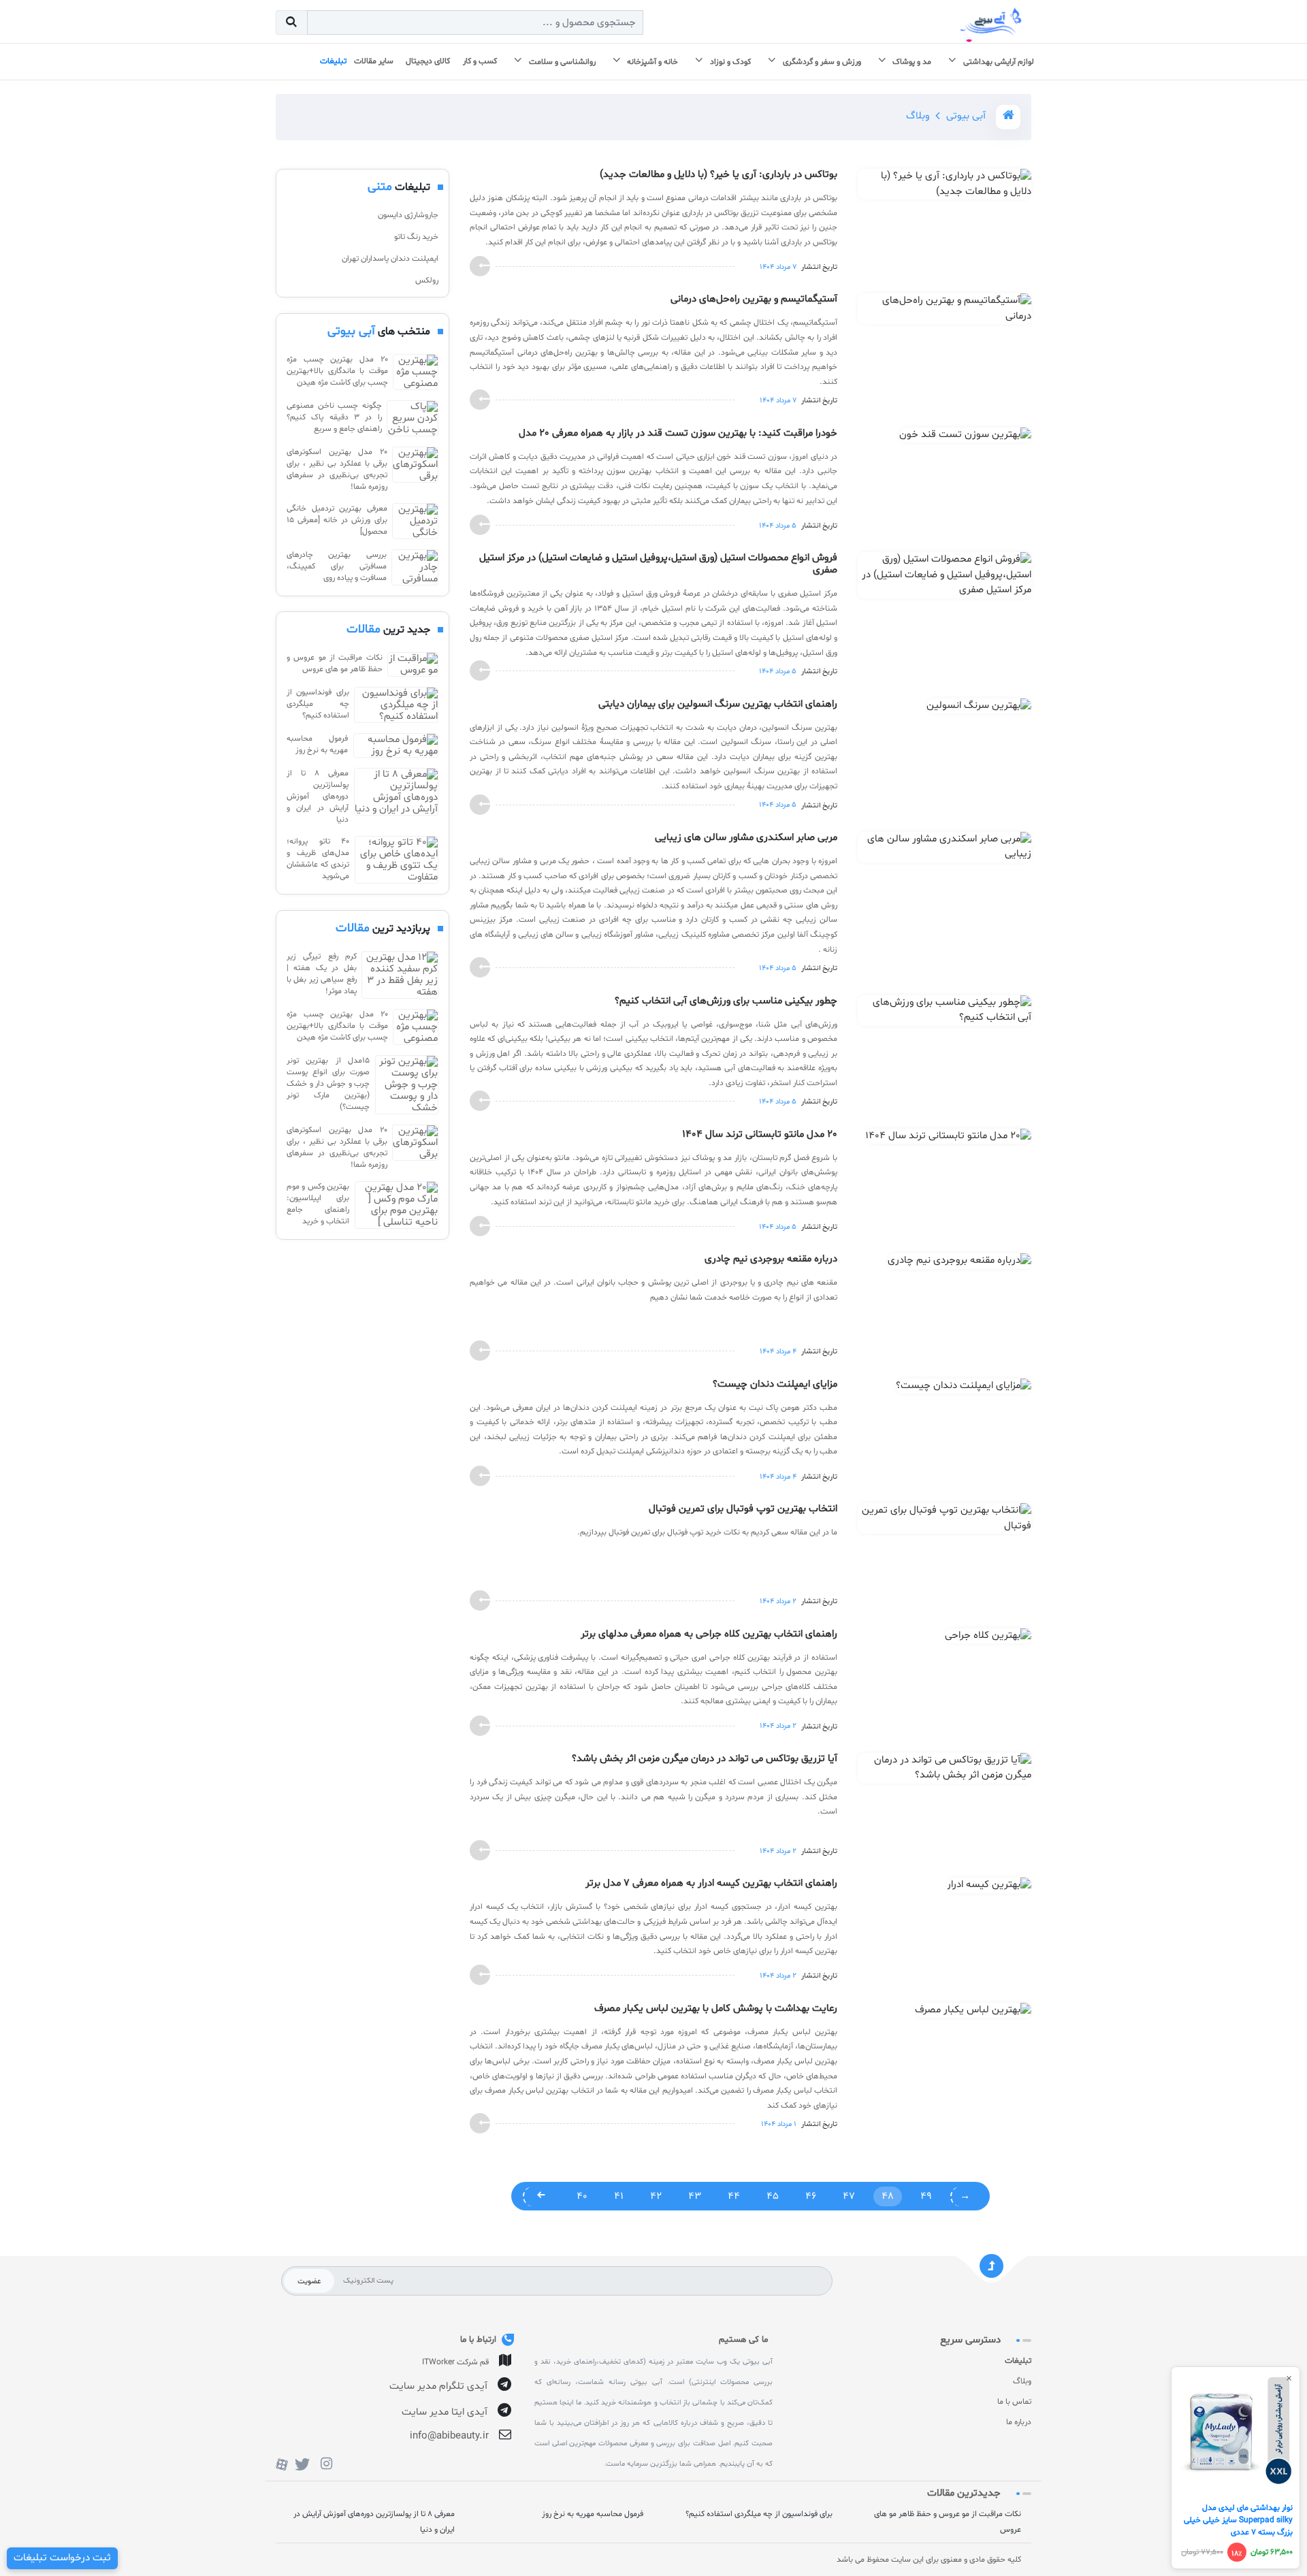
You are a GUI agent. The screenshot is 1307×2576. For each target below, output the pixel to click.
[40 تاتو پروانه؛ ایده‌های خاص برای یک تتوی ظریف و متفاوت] (397, 860)
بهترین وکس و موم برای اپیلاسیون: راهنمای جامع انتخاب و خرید (318, 1204)
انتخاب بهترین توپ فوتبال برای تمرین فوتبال (743, 1509)
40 (582, 2196)
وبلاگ (1022, 2381)
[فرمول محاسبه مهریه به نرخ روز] (396, 745)
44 (734, 2196)
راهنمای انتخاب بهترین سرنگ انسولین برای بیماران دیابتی (718, 705)
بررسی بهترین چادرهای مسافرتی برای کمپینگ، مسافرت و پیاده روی (337, 566)
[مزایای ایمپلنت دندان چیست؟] (964, 1389)
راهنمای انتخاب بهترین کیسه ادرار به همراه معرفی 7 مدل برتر (711, 1884)
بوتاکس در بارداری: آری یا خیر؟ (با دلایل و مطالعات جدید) (719, 175)
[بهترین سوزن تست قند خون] (965, 438)
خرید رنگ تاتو (416, 237)
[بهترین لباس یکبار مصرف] (973, 2013)
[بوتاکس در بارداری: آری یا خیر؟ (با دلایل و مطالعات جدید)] (945, 187)
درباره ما (1019, 2422)
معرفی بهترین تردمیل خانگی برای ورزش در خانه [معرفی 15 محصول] (337, 520)
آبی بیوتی (966, 116)
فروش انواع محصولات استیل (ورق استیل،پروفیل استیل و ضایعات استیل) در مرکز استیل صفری (658, 564)
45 (773, 2196)
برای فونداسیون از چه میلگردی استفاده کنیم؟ (318, 704)
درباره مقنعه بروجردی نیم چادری (771, 1259)
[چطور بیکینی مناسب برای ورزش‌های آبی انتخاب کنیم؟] (945, 1013)
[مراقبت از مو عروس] (413, 664)
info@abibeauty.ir (449, 2436)
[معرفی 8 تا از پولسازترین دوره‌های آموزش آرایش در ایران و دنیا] (396, 797)
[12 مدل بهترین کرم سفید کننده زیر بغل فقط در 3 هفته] (400, 975)
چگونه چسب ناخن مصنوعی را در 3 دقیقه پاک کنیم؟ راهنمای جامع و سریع (334, 417)
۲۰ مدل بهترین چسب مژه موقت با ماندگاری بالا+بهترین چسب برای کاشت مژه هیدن (337, 371)
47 (849, 2196)
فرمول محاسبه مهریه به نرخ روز (317, 744)
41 (619, 2196)
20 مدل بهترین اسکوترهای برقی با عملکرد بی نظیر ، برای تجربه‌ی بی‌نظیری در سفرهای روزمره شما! (337, 469)
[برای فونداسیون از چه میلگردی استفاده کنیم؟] (396, 705)
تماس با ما (1014, 2402)
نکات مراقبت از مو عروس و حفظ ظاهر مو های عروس (335, 663)
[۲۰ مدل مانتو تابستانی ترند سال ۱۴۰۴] (948, 1139)
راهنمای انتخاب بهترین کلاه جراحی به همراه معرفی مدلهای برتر (709, 1635)
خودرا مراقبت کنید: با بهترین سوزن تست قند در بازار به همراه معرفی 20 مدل (678, 434)
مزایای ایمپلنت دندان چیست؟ (775, 1385)
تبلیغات (1018, 2361)
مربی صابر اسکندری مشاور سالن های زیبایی (746, 838)
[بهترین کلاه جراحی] (988, 1638)
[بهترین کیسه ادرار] (989, 1888)
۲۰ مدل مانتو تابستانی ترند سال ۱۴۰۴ (760, 1135)
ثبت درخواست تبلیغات (62, 2558)
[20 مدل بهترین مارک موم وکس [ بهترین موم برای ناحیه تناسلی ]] (397, 1205)
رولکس (427, 280)
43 (695, 2196)
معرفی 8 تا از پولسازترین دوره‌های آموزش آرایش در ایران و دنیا (318, 796)
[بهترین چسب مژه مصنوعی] (416, 372)
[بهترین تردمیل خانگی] (415, 521)
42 (656, 2196)
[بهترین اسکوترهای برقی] (415, 470)
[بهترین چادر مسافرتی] (415, 567)
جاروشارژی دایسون (408, 215)
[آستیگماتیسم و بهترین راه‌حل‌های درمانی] (945, 312)
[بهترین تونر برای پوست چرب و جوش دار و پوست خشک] (407, 1085)
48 (888, 2196)
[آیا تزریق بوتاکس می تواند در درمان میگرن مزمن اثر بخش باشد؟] (945, 1771)
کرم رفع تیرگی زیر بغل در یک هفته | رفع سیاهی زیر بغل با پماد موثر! (322, 974)
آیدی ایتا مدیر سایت (445, 2412)
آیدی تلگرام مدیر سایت (438, 2386)
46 (811, 2196)
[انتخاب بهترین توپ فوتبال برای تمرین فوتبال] (945, 1521)
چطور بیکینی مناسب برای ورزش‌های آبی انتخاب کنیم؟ (726, 1001)
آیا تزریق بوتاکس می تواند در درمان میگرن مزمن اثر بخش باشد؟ (705, 1759)
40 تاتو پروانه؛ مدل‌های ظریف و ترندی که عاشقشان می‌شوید (318, 859)
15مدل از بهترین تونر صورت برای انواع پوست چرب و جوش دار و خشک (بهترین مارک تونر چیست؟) (328, 1084)
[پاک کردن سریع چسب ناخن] (413, 418)
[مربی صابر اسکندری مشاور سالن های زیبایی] (945, 850)
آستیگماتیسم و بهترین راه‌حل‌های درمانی (754, 300)
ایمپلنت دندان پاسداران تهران (390, 259)
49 (926, 2196)
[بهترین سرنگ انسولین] (979, 709)
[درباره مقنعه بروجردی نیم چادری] (959, 1264)
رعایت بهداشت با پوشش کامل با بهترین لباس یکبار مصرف (716, 2009)
